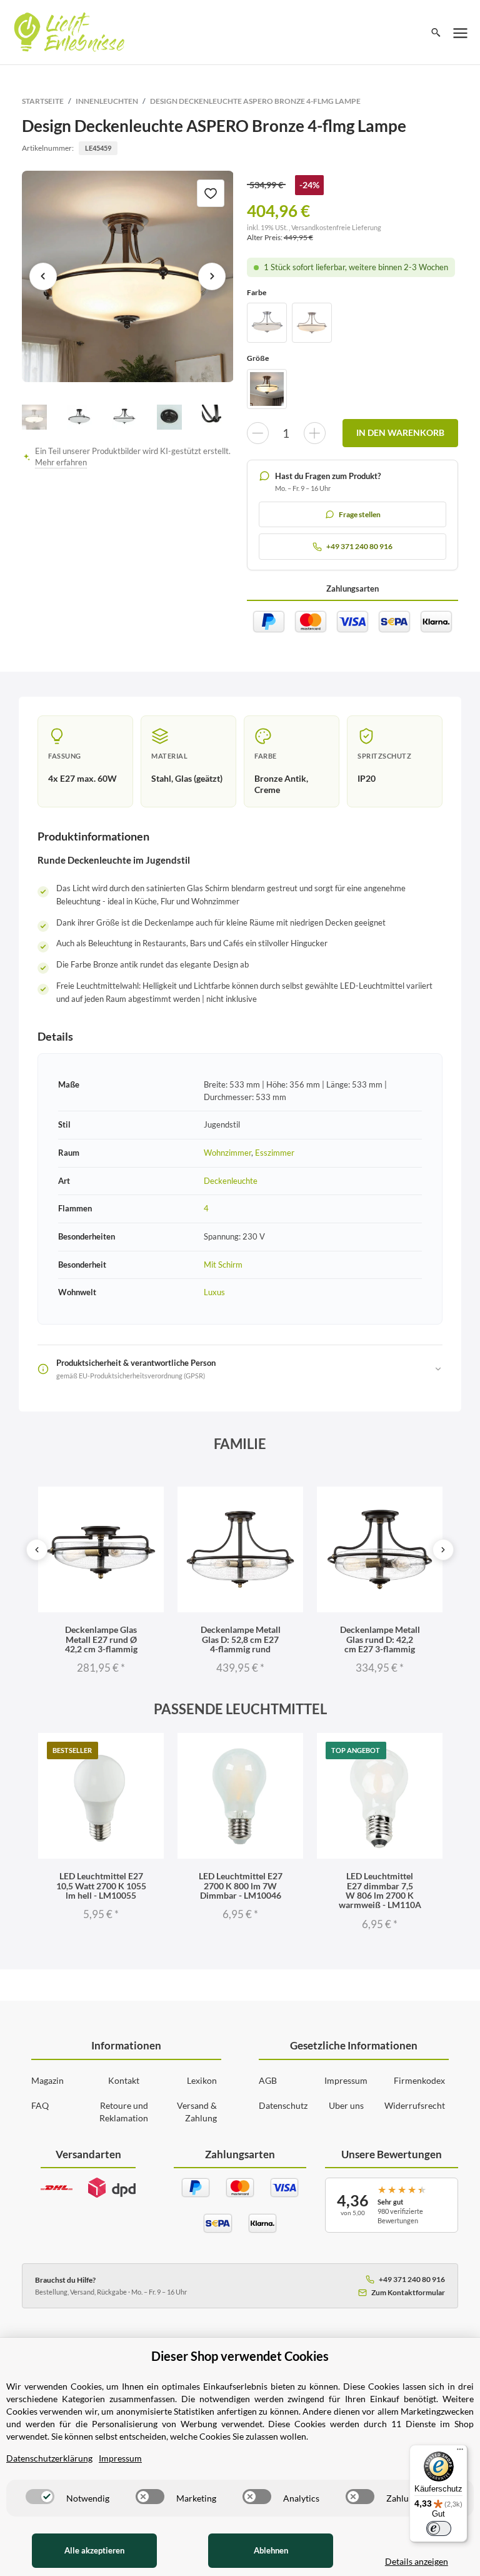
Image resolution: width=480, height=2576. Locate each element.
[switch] (40, 2497)
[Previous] (37, 1550)
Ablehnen (271, 2550)
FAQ (40, 2105)
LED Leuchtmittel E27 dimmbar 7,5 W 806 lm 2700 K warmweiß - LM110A (380, 1890)
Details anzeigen (417, 2561)
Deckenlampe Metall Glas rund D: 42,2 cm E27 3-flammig (380, 1639)
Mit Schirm (223, 1265)
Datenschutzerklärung (49, 2458)
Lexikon (202, 2080)
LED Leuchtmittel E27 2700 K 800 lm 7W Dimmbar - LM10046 (241, 1886)
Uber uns (346, 2105)
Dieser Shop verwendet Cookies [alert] (240, 2356)
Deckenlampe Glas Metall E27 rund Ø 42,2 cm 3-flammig (101, 1639)
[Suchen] (436, 33)
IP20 (367, 778)
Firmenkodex (419, 2080)
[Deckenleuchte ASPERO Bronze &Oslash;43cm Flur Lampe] (267, 389)
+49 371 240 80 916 (412, 2279)
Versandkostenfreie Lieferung (336, 227)
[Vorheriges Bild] (43, 276)
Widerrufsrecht (415, 2105)
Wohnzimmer (227, 1153)
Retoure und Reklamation (124, 2112)
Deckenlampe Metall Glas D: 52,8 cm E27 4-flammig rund (241, 1639)
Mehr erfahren (61, 462)
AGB (268, 2080)
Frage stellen (360, 514)
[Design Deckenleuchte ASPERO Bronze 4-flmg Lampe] (128, 277)
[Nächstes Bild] (212, 276)
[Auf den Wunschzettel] (211, 193)
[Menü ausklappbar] (461, 33)
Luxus (214, 1292)
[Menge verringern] (258, 433)
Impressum (346, 2080)
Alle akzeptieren (94, 2550)
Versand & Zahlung (197, 2112)
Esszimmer (275, 1153)
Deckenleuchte (231, 1181)
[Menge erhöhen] (315, 433)
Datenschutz (283, 2105)
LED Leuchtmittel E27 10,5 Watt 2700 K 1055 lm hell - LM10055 (101, 1886)
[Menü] (460, 2452)
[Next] (443, 1550)
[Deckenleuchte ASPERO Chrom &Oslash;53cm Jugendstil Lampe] (267, 323)
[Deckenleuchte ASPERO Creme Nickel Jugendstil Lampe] (312, 323)
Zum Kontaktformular (408, 2292)
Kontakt (124, 2080)
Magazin (47, 2080)
